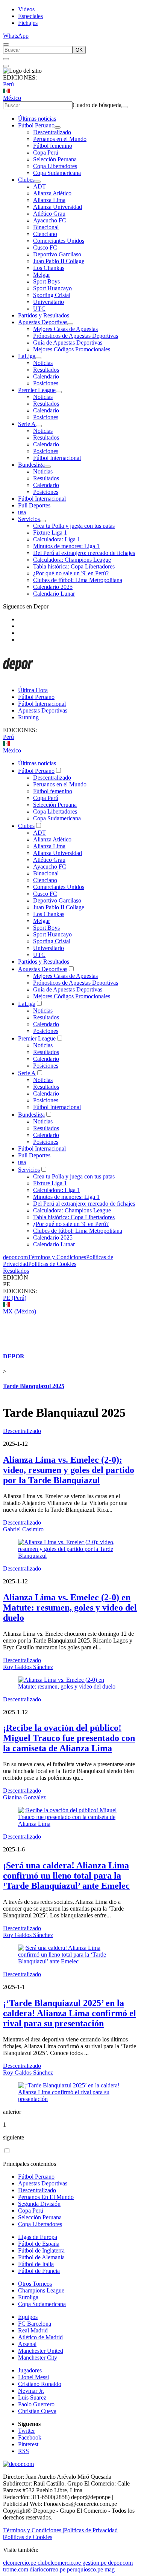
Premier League (37, 390)
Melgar (42, 275)
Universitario (49, 302)
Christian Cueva (37, 2411)
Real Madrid (33, 2330)
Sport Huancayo (52, 288)
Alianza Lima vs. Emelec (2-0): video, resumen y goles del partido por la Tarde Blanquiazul (69, 1470)
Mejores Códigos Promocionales (72, 349)
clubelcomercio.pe (59, 2563)
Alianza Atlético (52, 193)
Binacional (46, 227)
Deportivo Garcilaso (57, 254)
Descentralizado (52, 132)
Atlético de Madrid (40, 2337)
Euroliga (28, 2297)
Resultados (46, 370)
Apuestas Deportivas (43, 322)
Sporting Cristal (52, 295)
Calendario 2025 (53, 587)
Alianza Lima (49, 200)
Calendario (46, 376)
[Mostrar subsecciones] (58, 127)
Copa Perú (46, 152)
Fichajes (28, 23)
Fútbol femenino (53, 146)
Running (28, 717)
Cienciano (45, 234)
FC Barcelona (35, 2324)
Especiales (30, 16)
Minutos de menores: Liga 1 (66, 546)
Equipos (28, 2317)
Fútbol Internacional (57, 458)
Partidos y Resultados (44, 315)
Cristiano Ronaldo (40, 2384)
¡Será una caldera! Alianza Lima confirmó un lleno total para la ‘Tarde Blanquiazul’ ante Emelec (66, 1876)
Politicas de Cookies (52, 1264)
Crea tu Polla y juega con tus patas (74, 526)
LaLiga (27, 356)
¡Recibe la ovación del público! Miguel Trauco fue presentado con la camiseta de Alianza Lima (69, 1738)
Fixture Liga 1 (50, 533)
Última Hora (33, 690)
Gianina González (24, 1797)
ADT (39, 186)
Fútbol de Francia (39, 2271)
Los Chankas (49, 268)
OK (79, 50)
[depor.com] (18, 677)
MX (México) (20, 1311)
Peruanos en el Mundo (60, 139)
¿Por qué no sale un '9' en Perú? (71, 573)
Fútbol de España (39, 2244)
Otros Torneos (35, 2284)
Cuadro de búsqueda (97, 105)
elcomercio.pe (20, 2563)
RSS (23, 2451)
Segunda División (39, 2204)
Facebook (30, 2437)
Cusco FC (45, 247)
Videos (26, 9)
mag (110, 2569)
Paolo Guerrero (36, 2404)
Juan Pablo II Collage (59, 261)
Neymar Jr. (31, 2391)
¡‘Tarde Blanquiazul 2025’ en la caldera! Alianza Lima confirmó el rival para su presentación (70, 2013)
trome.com (16, 2569)
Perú (8, 84)
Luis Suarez (32, 2397)
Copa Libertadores (55, 166)
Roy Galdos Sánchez (28, 1667)
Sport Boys (46, 281)
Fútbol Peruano (36, 125)
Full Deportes (34, 505)
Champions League (41, 2290)
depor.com (15, 1257)
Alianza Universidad (58, 207)
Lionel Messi (33, 2377)
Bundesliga (31, 465)
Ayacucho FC (50, 220)
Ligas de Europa (38, 2237)
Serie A (27, 424)
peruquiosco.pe (85, 2569)
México (12, 98)
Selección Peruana (55, 159)
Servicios (29, 519)
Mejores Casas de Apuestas (65, 329)
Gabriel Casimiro (23, 1529)
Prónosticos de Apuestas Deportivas (76, 336)
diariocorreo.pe (48, 2569)
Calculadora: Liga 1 (57, 539)
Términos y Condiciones (57, 1257)
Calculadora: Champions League (72, 560)
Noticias (43, 363)
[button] (70, 1284)
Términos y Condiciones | (33, 2530)
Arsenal (27, 2344)
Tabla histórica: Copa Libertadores (74, 566)
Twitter (27, 2431)
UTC (39, 309)
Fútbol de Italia (36, 2264)
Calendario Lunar (54, 594)
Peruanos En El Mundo (46, 2197)
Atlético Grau (49, 214)
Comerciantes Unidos (59, 241)
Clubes (26, 180)
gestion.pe (94, 2563)
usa (22, 512)
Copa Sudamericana (57, 173)
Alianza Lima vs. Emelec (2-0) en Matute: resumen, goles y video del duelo (70, 1608)
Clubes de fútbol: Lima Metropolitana (78, 580)
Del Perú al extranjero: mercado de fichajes (84, 553)
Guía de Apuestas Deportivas (68, 342)
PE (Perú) (15, 1298)
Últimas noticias (37, 119)
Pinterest (28, 2444)
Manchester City (38, 2358)
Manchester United (41, 2351)
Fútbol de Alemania (41, 2257)
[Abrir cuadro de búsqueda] (6, 44)
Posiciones (46, 383)
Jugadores (30, 2370)
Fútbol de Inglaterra (41, 2250)
